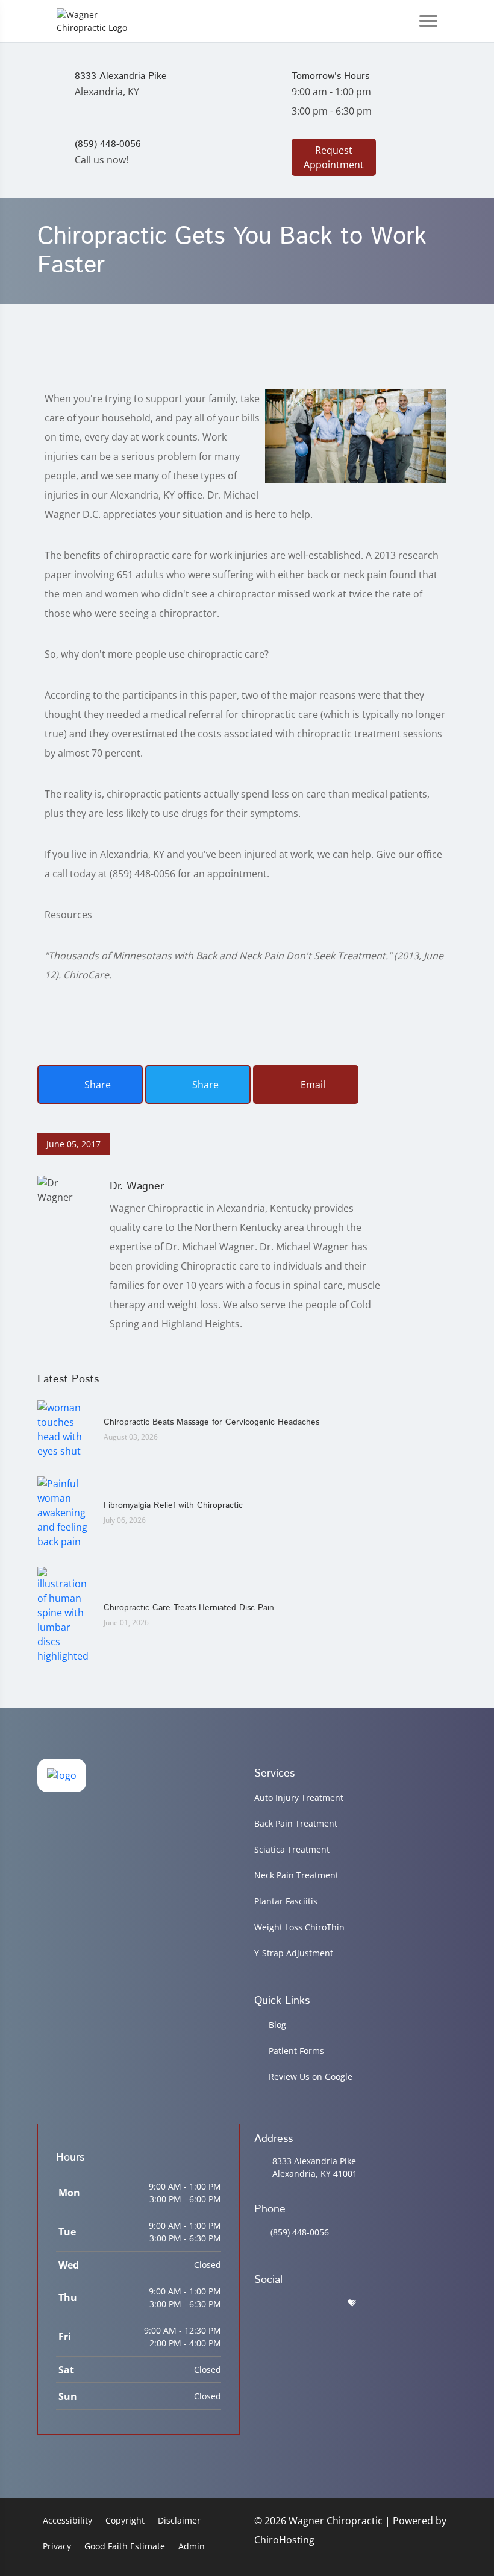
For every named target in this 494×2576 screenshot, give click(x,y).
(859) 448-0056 (300, 2232)
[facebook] (291, 2303)
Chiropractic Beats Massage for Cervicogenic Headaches (211, 1422)
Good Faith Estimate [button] (125, 2546)
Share (96, 1085)
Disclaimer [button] (179, 2520)
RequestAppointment (334, 157)
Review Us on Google (311, 2077)
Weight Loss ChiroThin (299, 1927)
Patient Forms (296, 2051)
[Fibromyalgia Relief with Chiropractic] (64, 1512)
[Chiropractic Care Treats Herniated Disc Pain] (64, 1614)
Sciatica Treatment (292, 1849)
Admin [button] (192, 2546)
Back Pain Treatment (296, 1823)
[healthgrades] (352, 2303)
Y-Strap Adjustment (294, 1953)
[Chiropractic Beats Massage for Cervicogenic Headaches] (64, 1429)
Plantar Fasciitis (286, 1901)
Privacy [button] (57, 2546)
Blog (277, 2025)
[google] (260, 2303)
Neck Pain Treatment (296, 1875)
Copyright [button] (125, 2520)
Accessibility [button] (67, 2520)
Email (312, 1085)
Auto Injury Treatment (299, 1797)
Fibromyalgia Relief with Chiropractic (173, 1505)
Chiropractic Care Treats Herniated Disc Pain (189, 1608)
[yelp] (322, 2303)
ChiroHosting (284, 2540)
